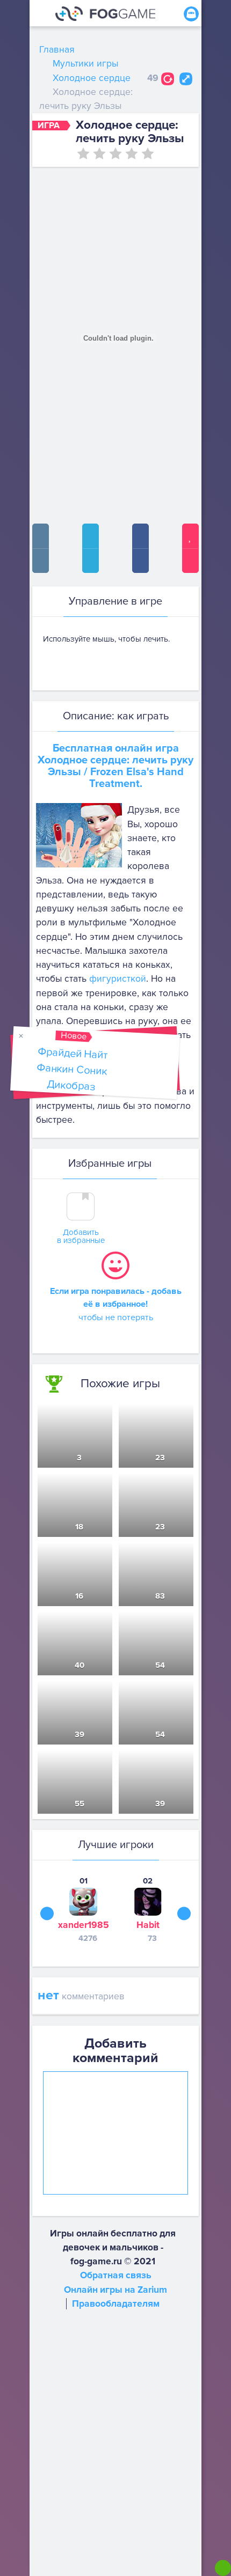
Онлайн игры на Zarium (115, 2290)
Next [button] (184, 1914)
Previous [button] (47, 1914)
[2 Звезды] (99, 153)
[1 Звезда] (83, 153)
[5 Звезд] (148, 153)
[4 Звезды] (132, 153)
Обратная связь (116, 2275)
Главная (57, 50)
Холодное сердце (92, 78)
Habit (148, 1925)
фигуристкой (118, 979)
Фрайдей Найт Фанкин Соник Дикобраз (72, 1069)
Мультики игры (85, 64)
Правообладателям (116, 2304)
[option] (83, 1909)
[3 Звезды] (115, 153)
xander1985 (84, 1925)
